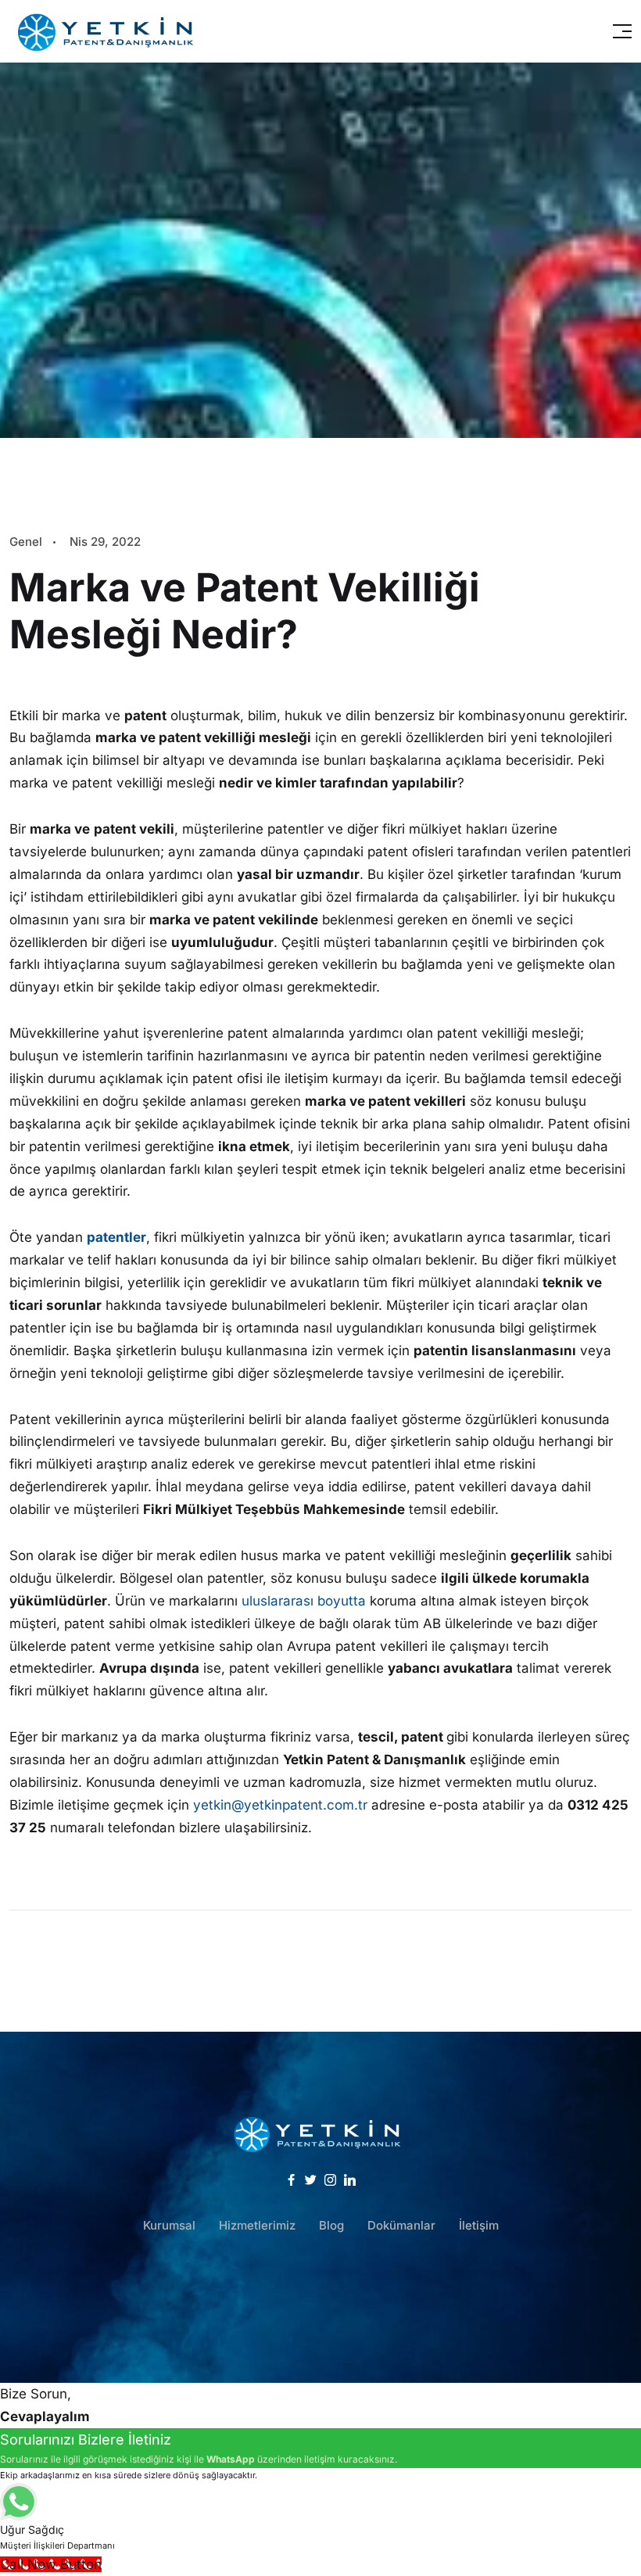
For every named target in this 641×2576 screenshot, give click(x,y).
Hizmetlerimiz (257, 2225)
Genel (26, 542)
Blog (331, 2225)
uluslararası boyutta (304, 1601)
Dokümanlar (401, 2225)
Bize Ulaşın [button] (320, 2307)
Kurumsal (169, 2225)
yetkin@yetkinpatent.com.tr (280, 1805)
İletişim (479, 2225)
